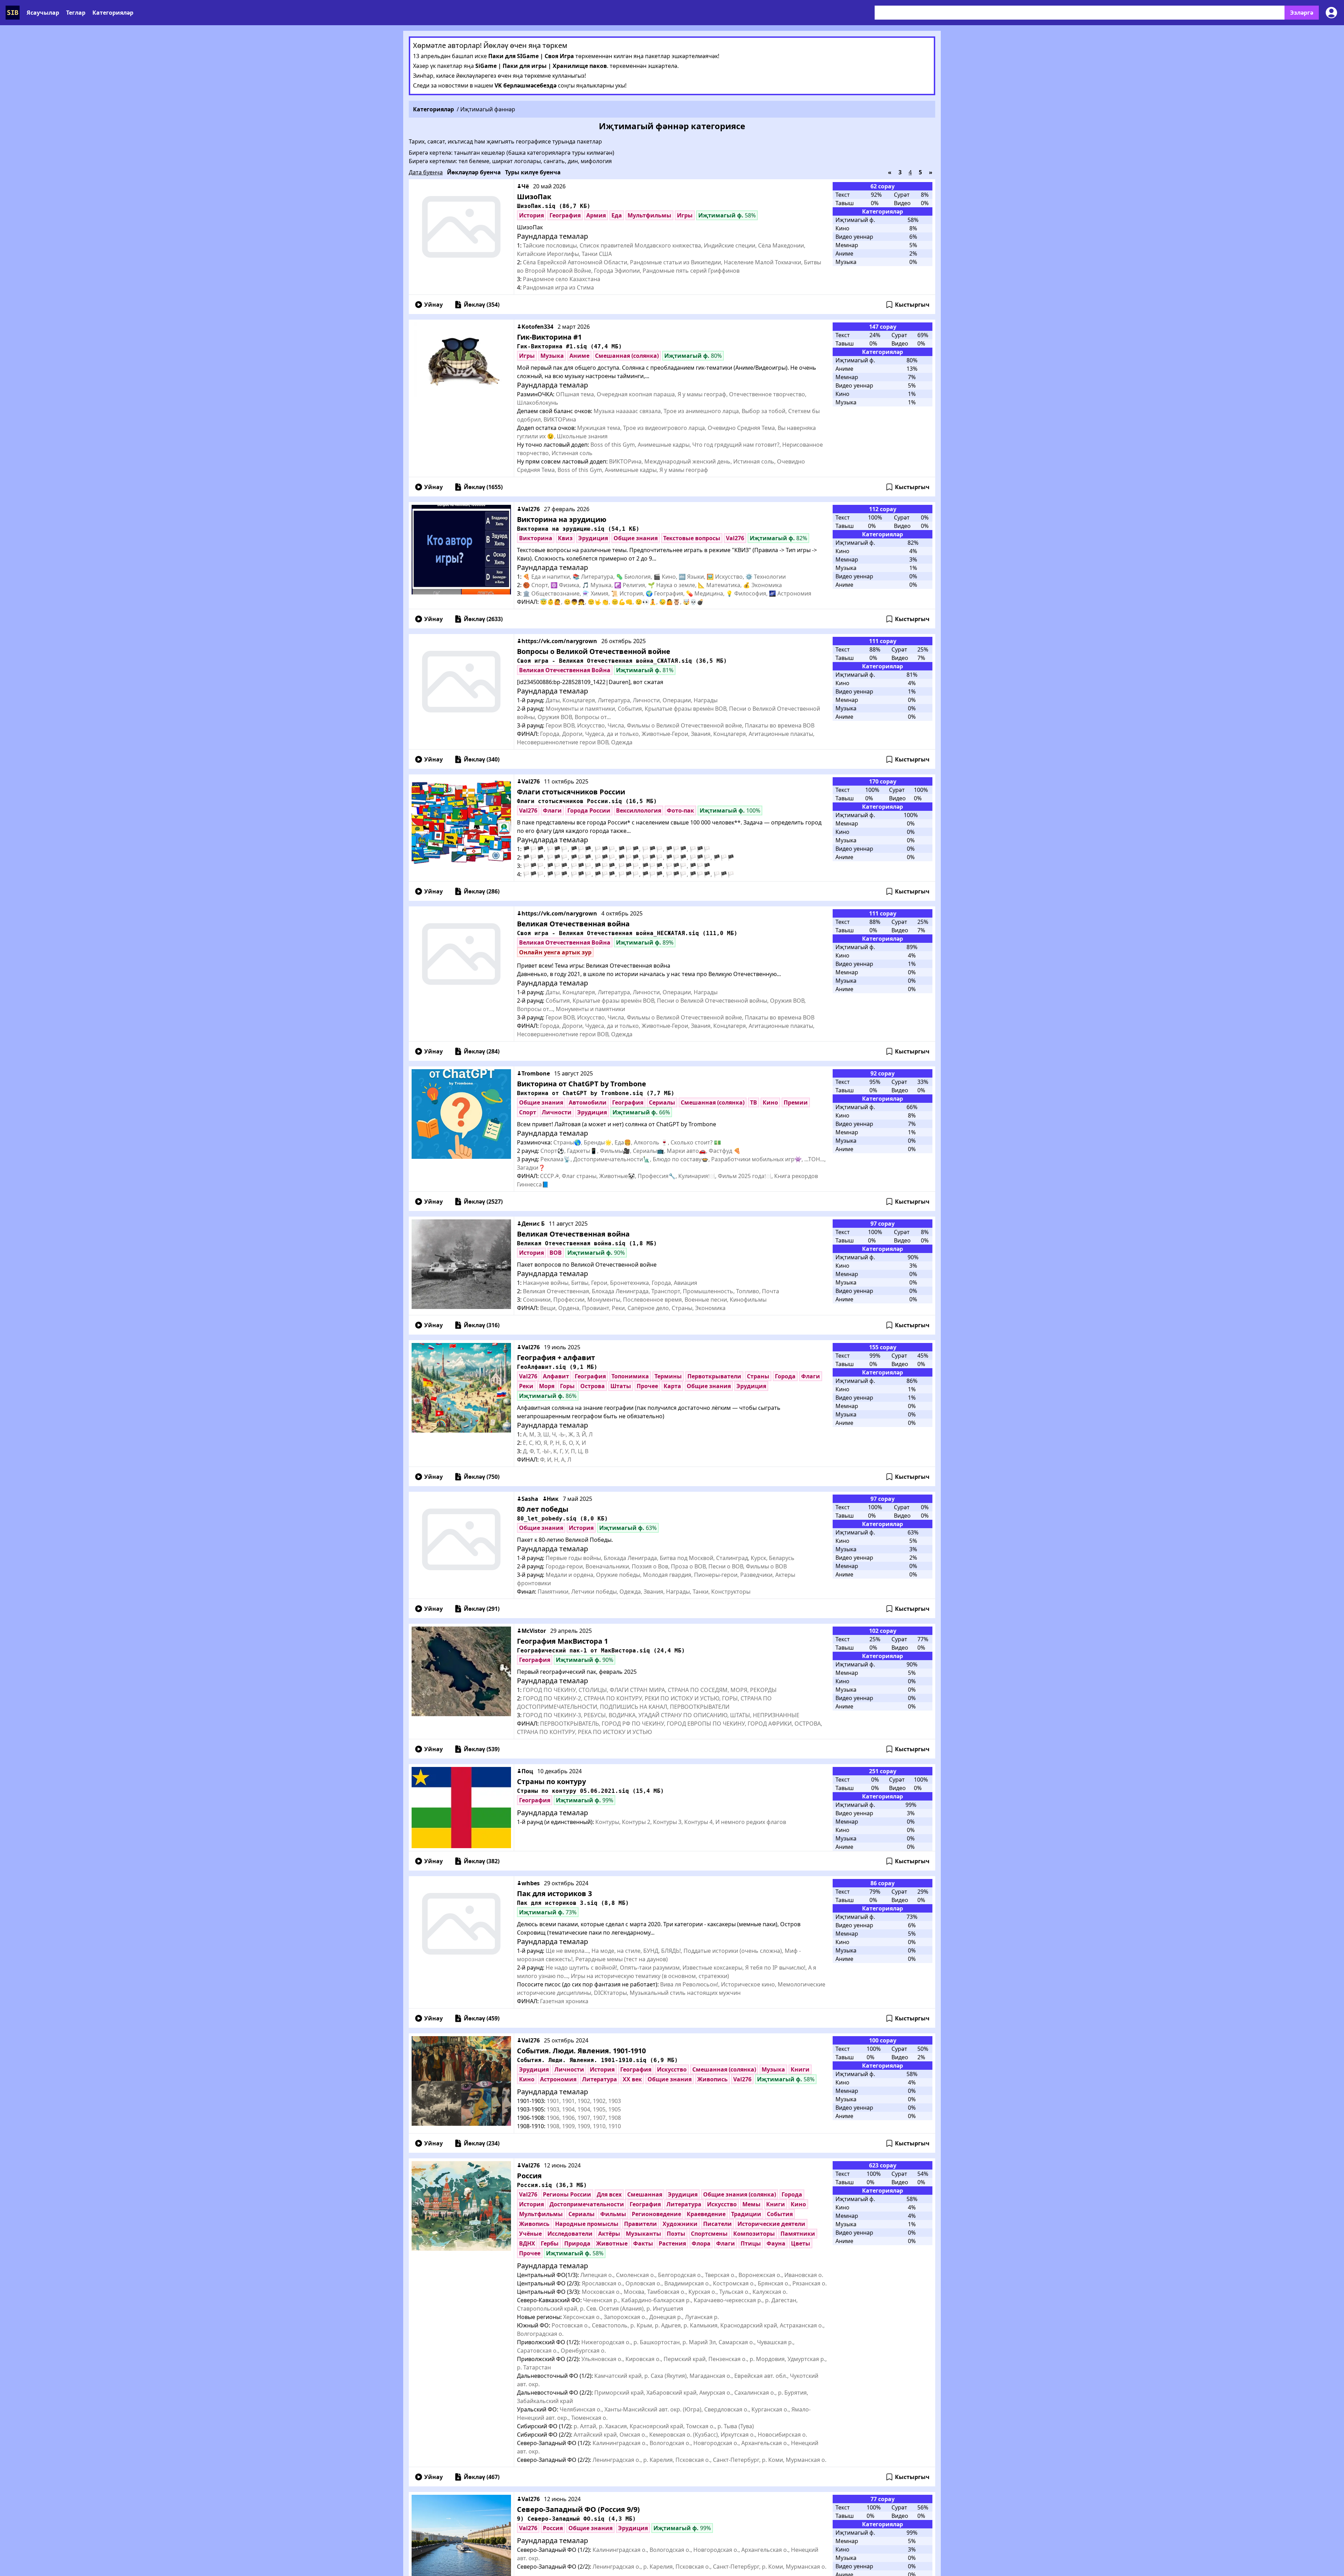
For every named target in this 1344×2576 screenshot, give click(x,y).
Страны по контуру (551, 1781)
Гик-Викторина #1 (549, 337)
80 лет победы (543, 1509)
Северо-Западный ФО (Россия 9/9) (578, 2509)
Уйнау (433, 305)
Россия (529, 2176)
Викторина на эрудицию (562, 519)
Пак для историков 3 (554, 1893)
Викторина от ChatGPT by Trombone (582, 1084)
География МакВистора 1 (562, 1641)
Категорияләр (113, 13)
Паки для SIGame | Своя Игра (531, 56)
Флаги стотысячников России (571, 792)
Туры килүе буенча (533, 172)
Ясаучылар (43, 13)
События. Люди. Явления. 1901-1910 (581, 2051)
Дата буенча (426, 172)
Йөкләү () (482, 305)
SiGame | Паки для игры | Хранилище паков (541, 66)
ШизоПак (534, 197)
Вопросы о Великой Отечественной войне (594, 651)
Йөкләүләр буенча (474, 172)
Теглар (76, 13)
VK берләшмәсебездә (526, 85)
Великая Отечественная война (573, 924)
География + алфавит (556, 1357)
